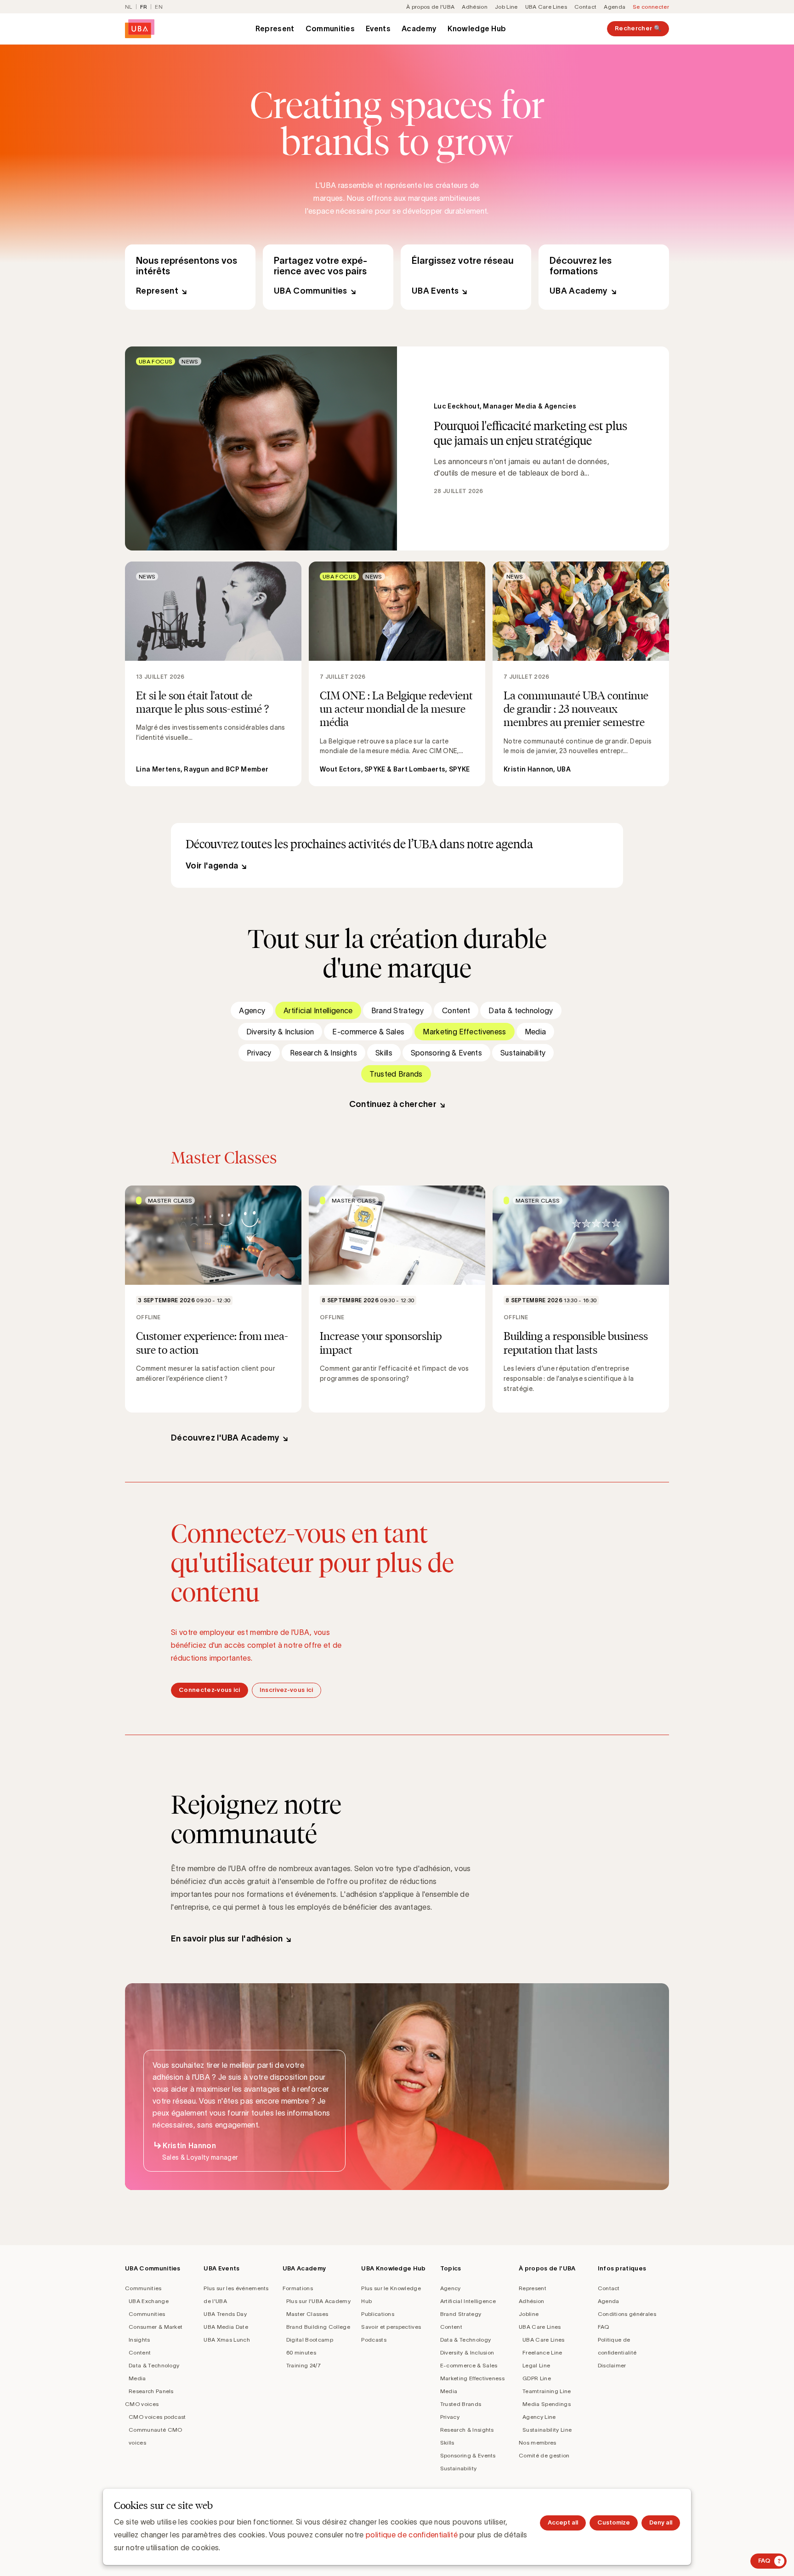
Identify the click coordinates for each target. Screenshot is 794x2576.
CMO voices (142, 2404)
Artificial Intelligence (318, 1010)
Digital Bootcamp (310, 2340)
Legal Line (536, 2365)
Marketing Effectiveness (464, 1032)
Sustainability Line (547, 2430)
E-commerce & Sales (368, 1032)
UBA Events (466, 277)
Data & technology (521, 1010)
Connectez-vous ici (210, 1690)
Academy (419, 28)
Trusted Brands (396, 1074)
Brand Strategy (397, 1010)
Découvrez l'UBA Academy (225, 1438)
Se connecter (651, 7)
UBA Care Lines (546, 7)
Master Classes (307, 2314)
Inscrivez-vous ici (286, 1690)
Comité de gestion (544, 2455)
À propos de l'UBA (430, 7)
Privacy (259, 1053)
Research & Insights (323, 1053)
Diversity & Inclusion (280, 1032)
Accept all (563, 2522)
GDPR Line (537, 2378)
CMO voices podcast (157, 2417)
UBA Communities (328, 277)
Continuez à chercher (393, 1104)
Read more (397, 448)
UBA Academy (604, 277)
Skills (384, 1053)
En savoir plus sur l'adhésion (227, 1939)
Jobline (529, 2314)
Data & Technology (154, 2365)
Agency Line (539, 2417)
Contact (585, 7)
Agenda (615, 7)
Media (536, 1032)
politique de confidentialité (412, 2535)
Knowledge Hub (477, 28)
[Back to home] (140, 29)
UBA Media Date (226, 2327)
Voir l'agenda (212, 866)
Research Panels (151, 2391)
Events (378, 28)
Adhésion (475, 7)
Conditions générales (627, 2314)
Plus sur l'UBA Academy (318, 2301)
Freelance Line (542, 2352)
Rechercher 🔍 (638, 28)
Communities (330, 28)
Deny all (661, 2522)
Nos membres (538, 2443)
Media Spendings (547, 2404)
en (159, 7)
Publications (378, 2314)
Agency (252, 1010)
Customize (614, 2522)
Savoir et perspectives (391, 2327)
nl (129, 7)
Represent (275, 28)
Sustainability (523, 1053)
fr (144, 7)
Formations (298, 2288)
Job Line (506, 7)
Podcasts (374, 2340)
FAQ (604, 2327)
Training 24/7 (303, 2365)
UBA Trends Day (225, 2314)
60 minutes (301, 2352)
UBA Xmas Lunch (227, 2340)
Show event (213, 1299)
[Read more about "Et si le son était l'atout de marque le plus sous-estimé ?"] (213, 674)
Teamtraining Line (547, 2391)
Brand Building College (318, 2327)
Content (456, 1010)
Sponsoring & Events (446, 1053)
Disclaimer (612, 2365)
